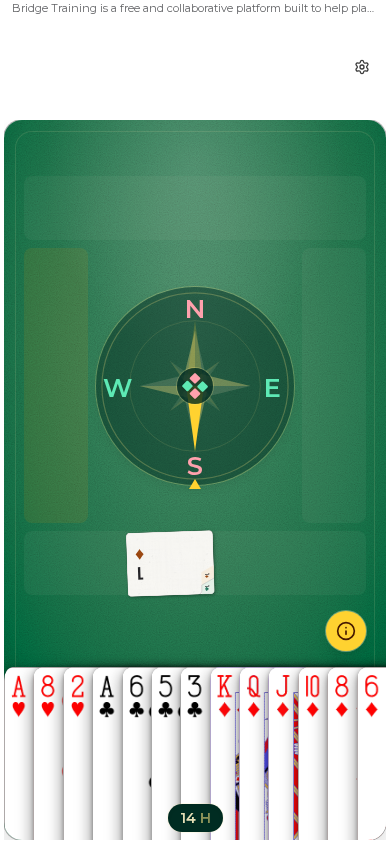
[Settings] (362, 67)
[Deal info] (346, 631)
